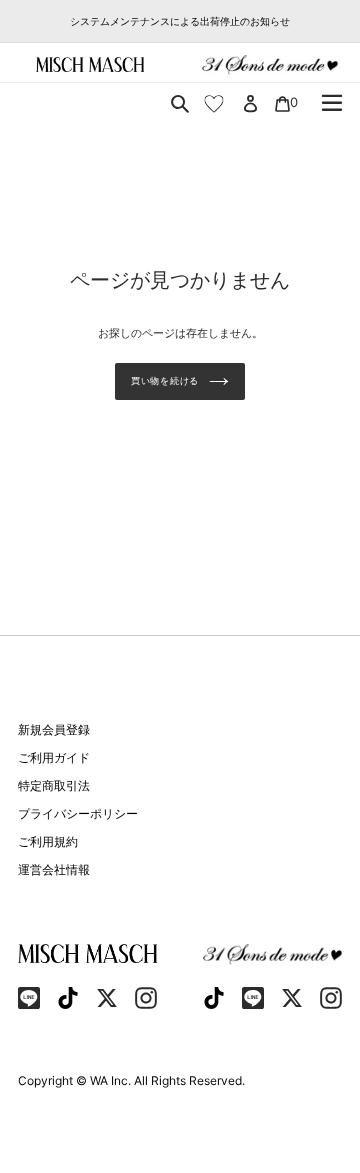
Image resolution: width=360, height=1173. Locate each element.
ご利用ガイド (54, 757)
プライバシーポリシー (78, 813)
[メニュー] (332, 103)
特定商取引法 (54, 785)
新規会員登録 (54, 729)
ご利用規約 (48, 841)
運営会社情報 (54, 869)
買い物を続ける (165, 380)
